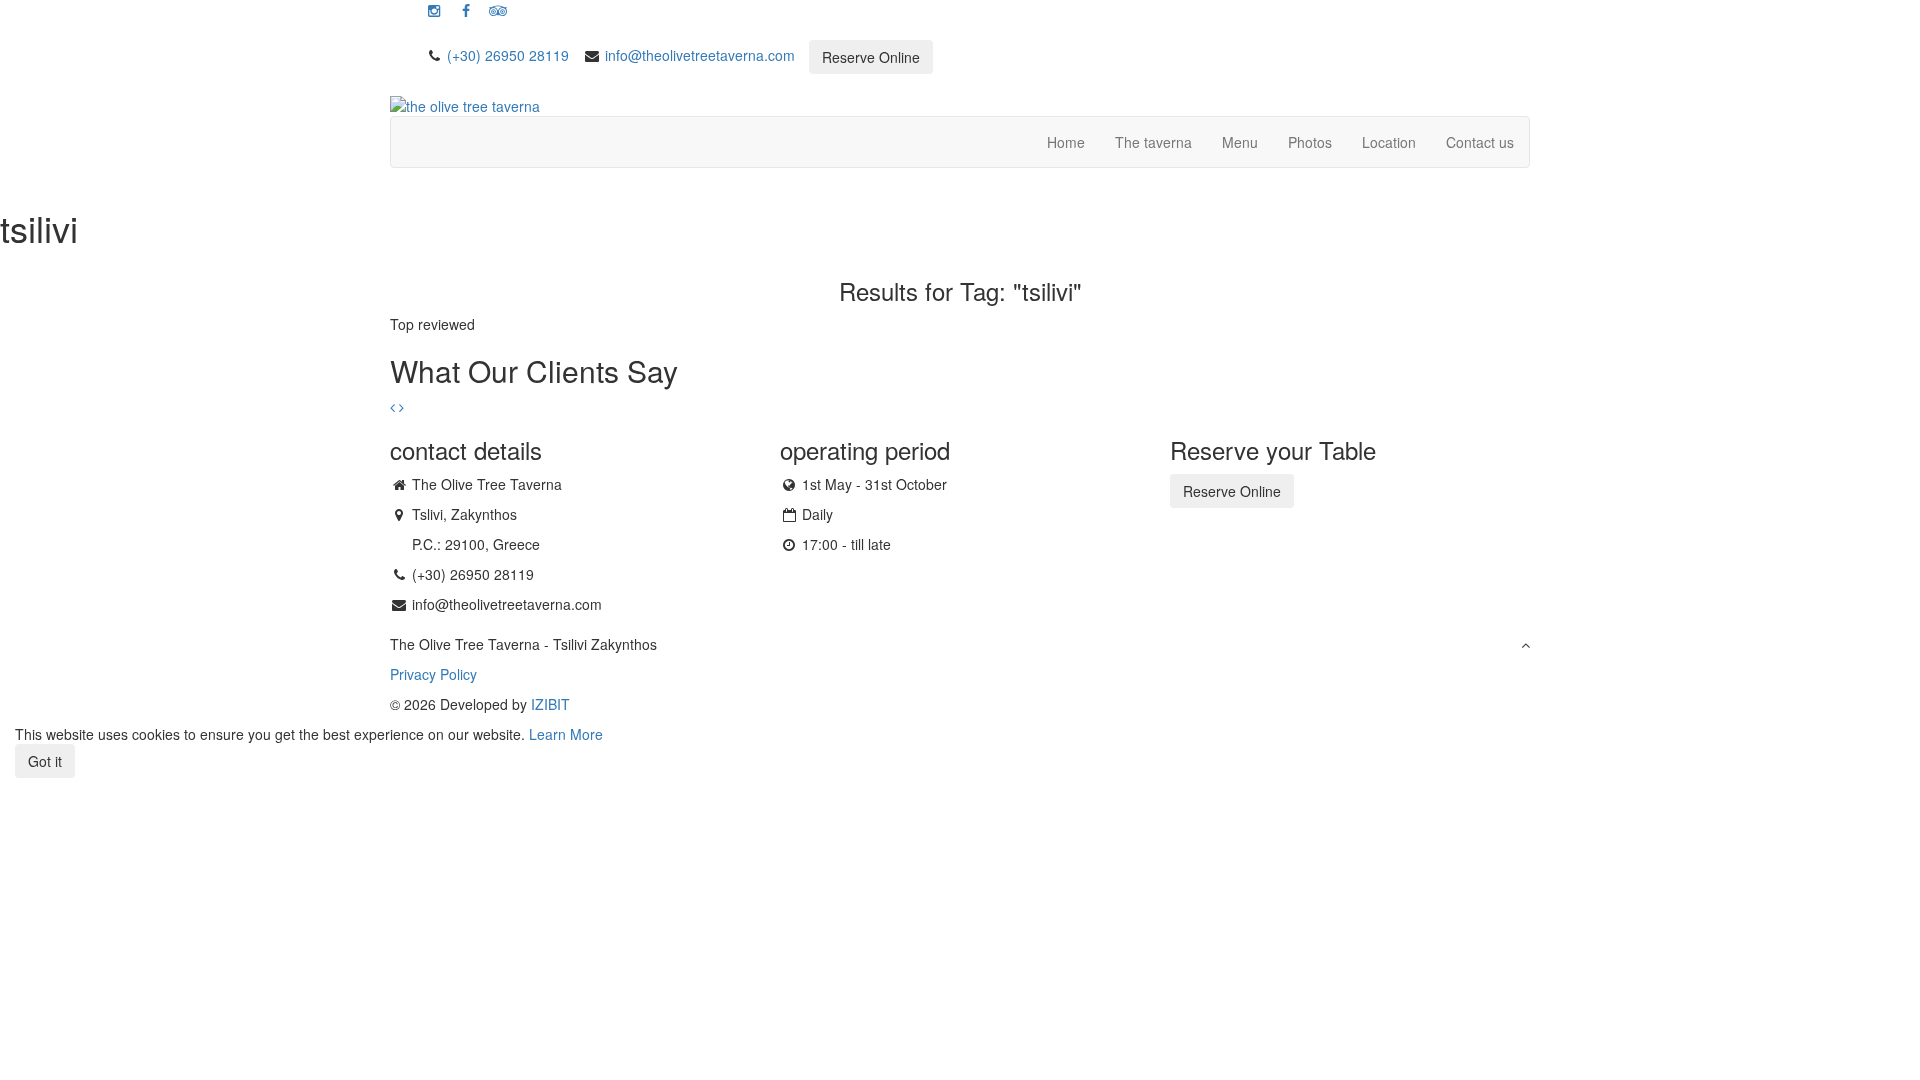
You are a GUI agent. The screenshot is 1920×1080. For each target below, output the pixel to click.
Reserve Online (871, 57)
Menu (1240, 142)
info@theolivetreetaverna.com (700, 55)
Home (1066, 142)
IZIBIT (550, 704)
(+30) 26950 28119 (508, 55)
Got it (45, 761)
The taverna (1153, 142)
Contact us (1480, 142)
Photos (1310, 142)
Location (1389, 142)
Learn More (566, 734)
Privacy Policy (433, 674)
